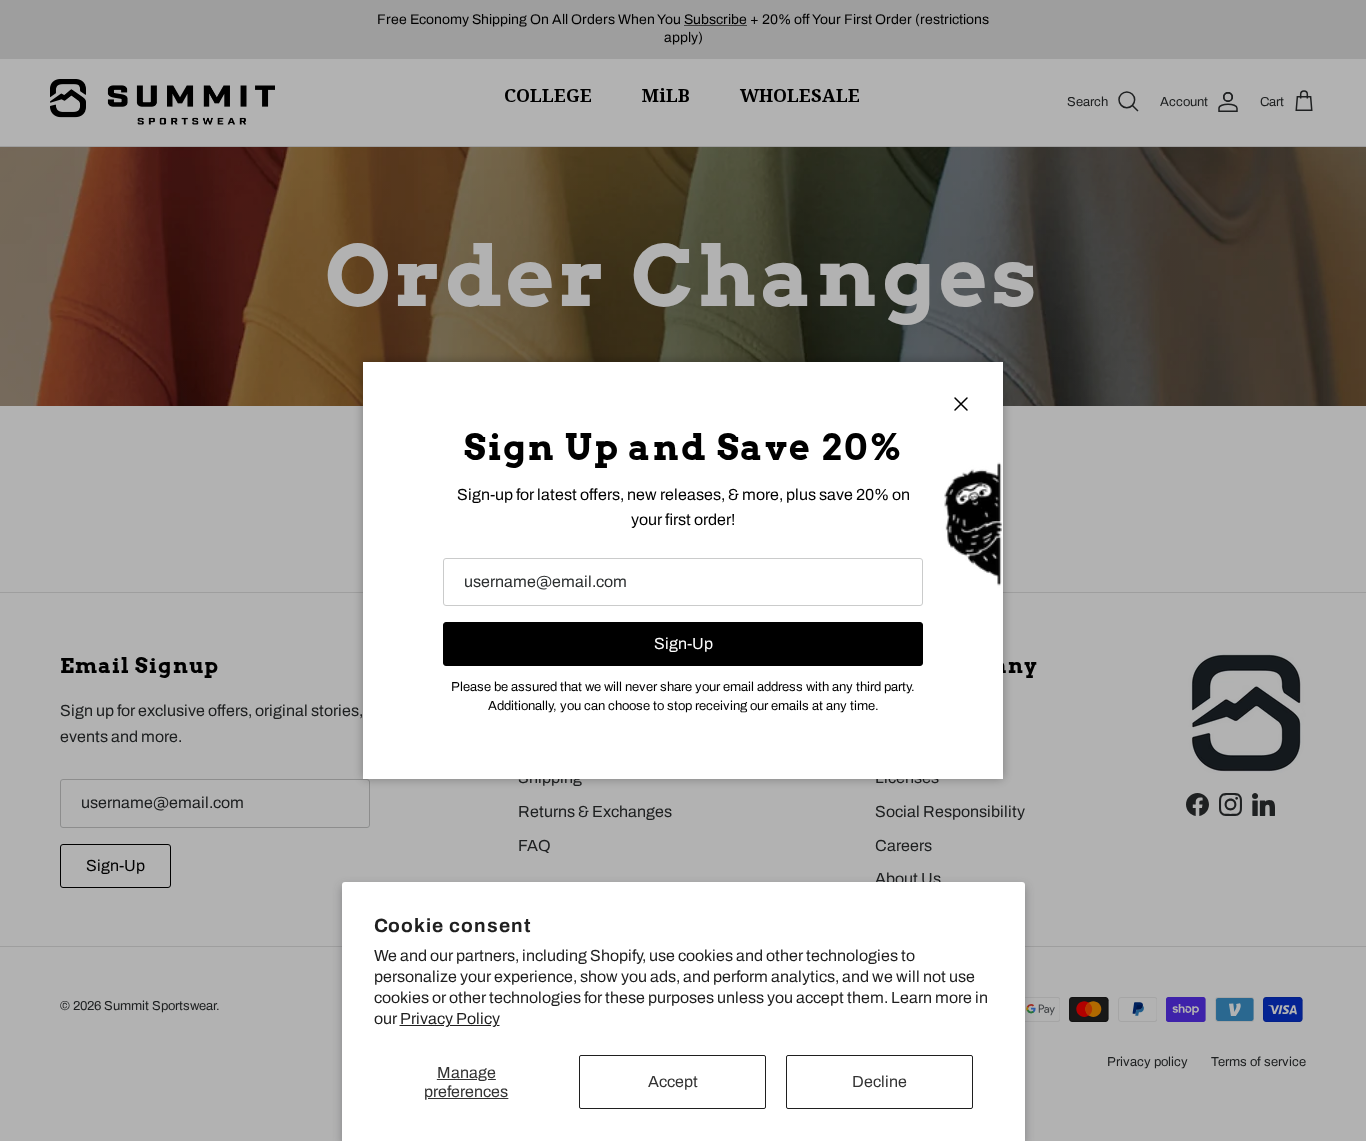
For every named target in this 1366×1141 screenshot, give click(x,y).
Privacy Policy (450, 1018)
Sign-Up (683, 643)
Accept (673, 1081)
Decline (879, 1081)
